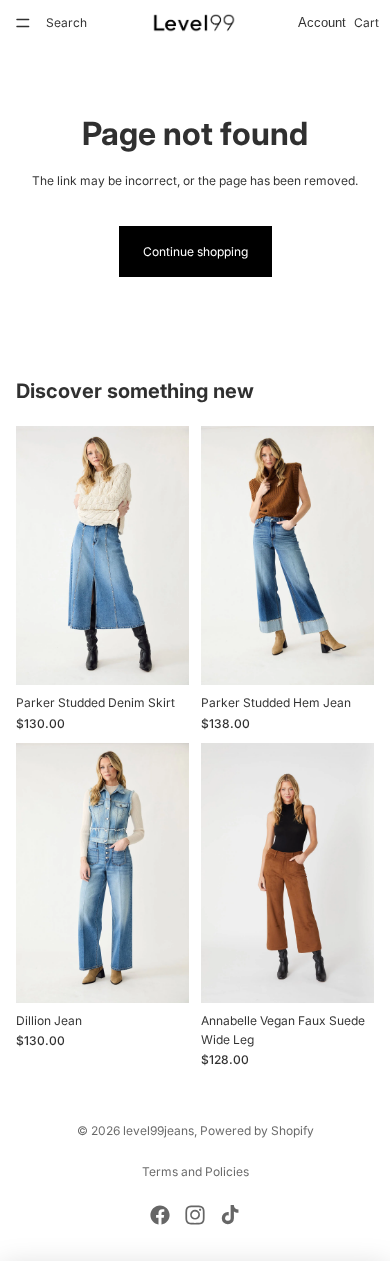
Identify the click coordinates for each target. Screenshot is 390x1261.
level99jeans (158, 1130)
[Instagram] (195, 1215)
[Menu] (23, 23)
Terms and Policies (195, 1171)
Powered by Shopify (257, 1130)
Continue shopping (195, 251)
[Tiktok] (230, 1215)
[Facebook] (160, 1215)
